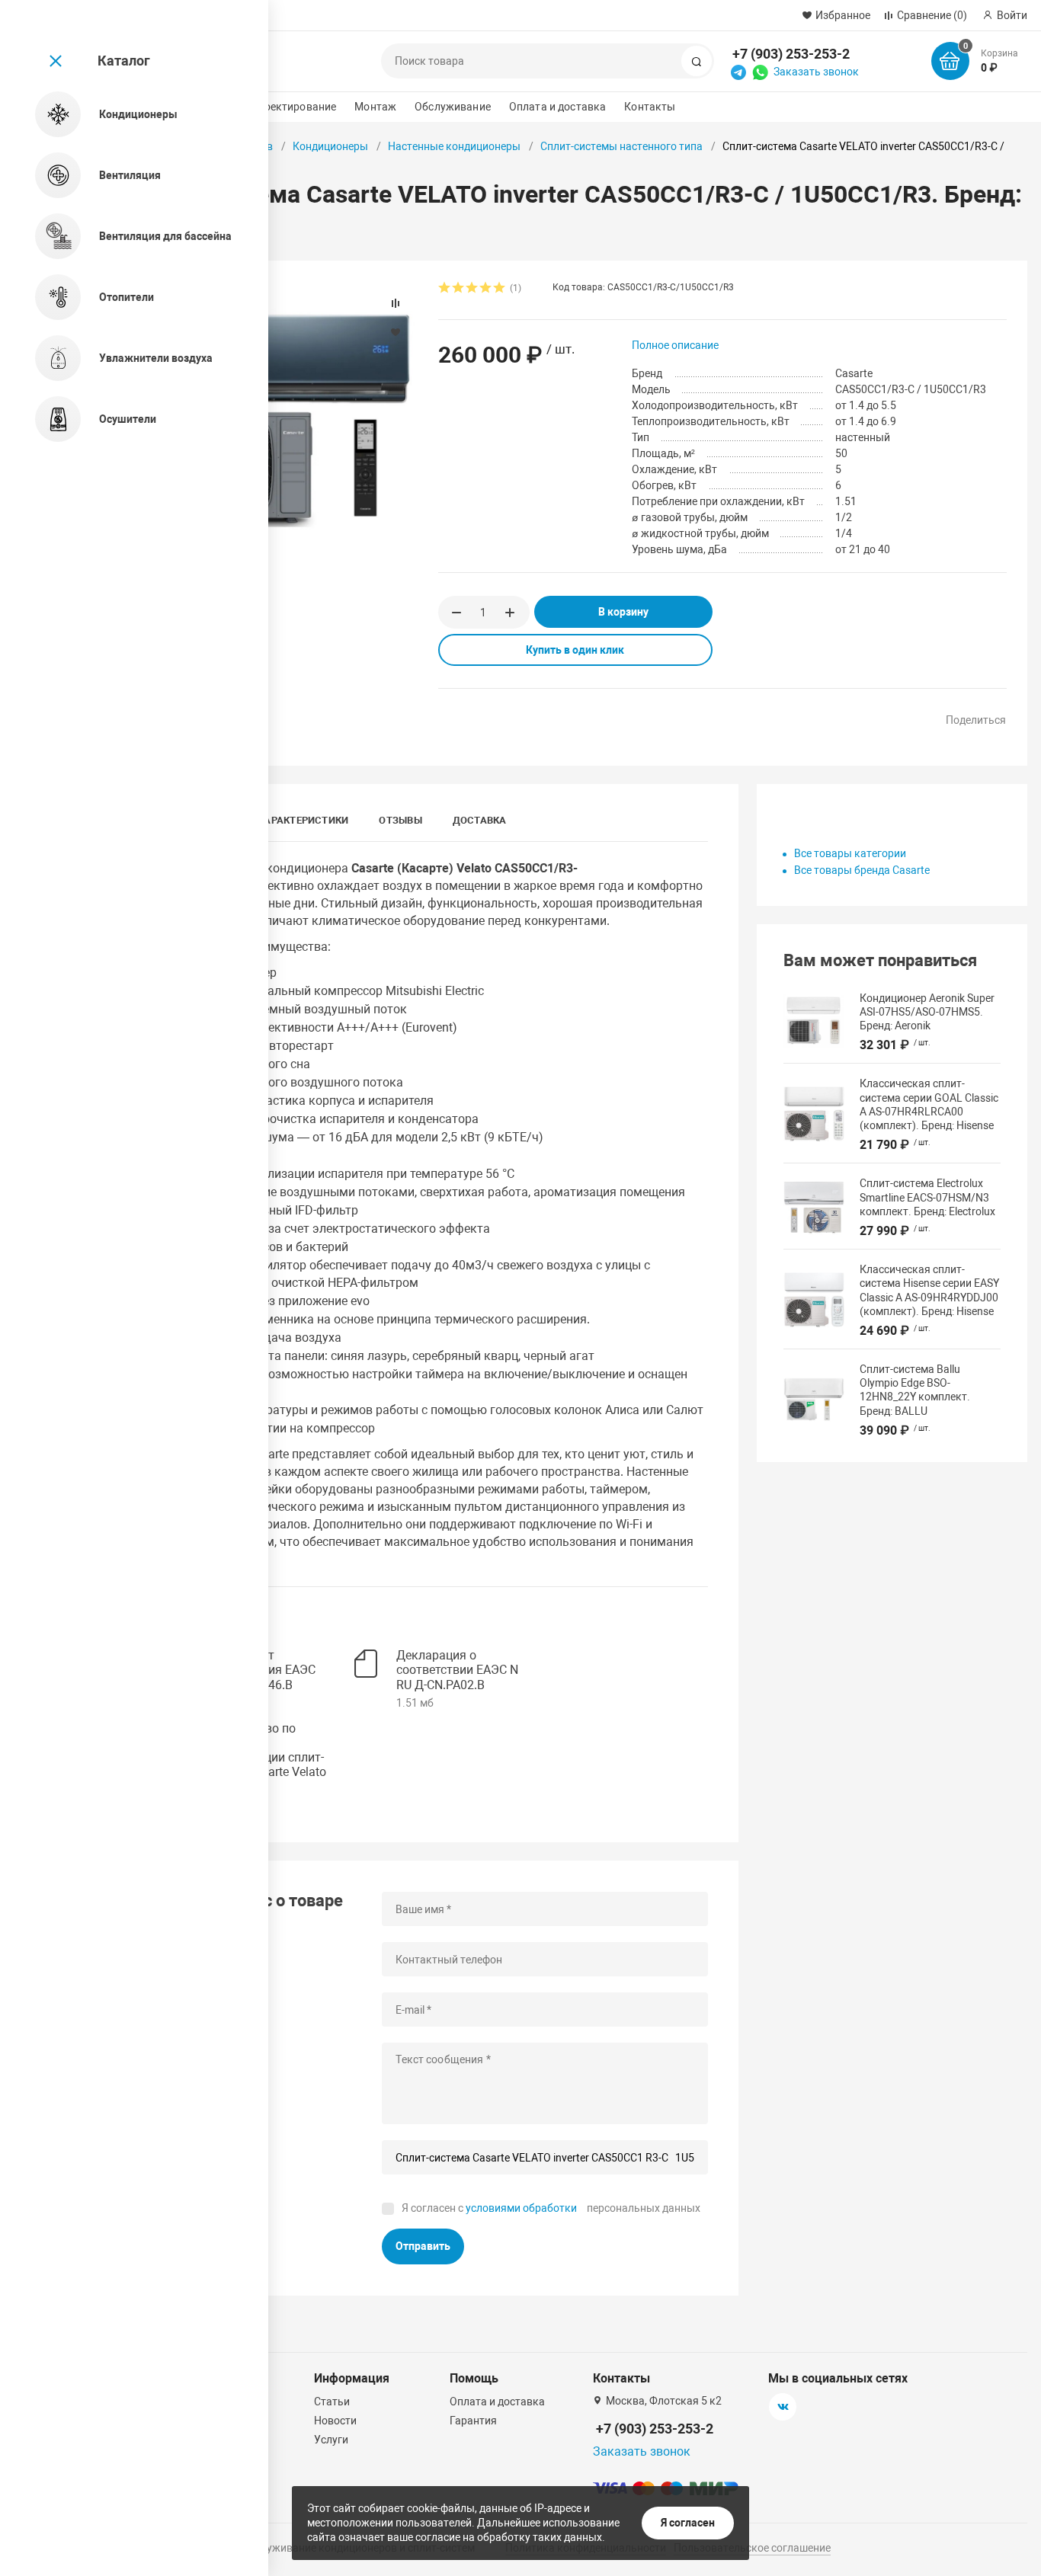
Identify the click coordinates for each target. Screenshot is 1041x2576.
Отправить (423, 2246)
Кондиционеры (330, 146)
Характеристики (303, 820)
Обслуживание (453, 107)
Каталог (124, 61)
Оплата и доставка (557, 107)
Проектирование (293, 107)
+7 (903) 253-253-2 (791, 54)
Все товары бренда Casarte (862, 870)
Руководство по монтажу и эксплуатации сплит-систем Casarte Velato (266, 1750)
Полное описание (675, 345)
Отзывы (400, 820)
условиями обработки (521, 2208)
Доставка (480, 820)
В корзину (623, 612)
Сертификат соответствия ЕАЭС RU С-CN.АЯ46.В (260, 1670)
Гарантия (473, 2421)
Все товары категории (850, 853)
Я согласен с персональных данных (551, 2208)
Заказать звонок (816, 72)
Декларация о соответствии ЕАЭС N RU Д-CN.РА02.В (457, 1670)
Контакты (650, 107)
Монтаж (375, 107)
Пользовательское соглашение (752, 2548)
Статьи (332, 2402)
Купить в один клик (575, 650)
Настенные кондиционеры (454, 146)
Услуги (331, 2440)
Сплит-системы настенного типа (621, 146)
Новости (335, 2421)
